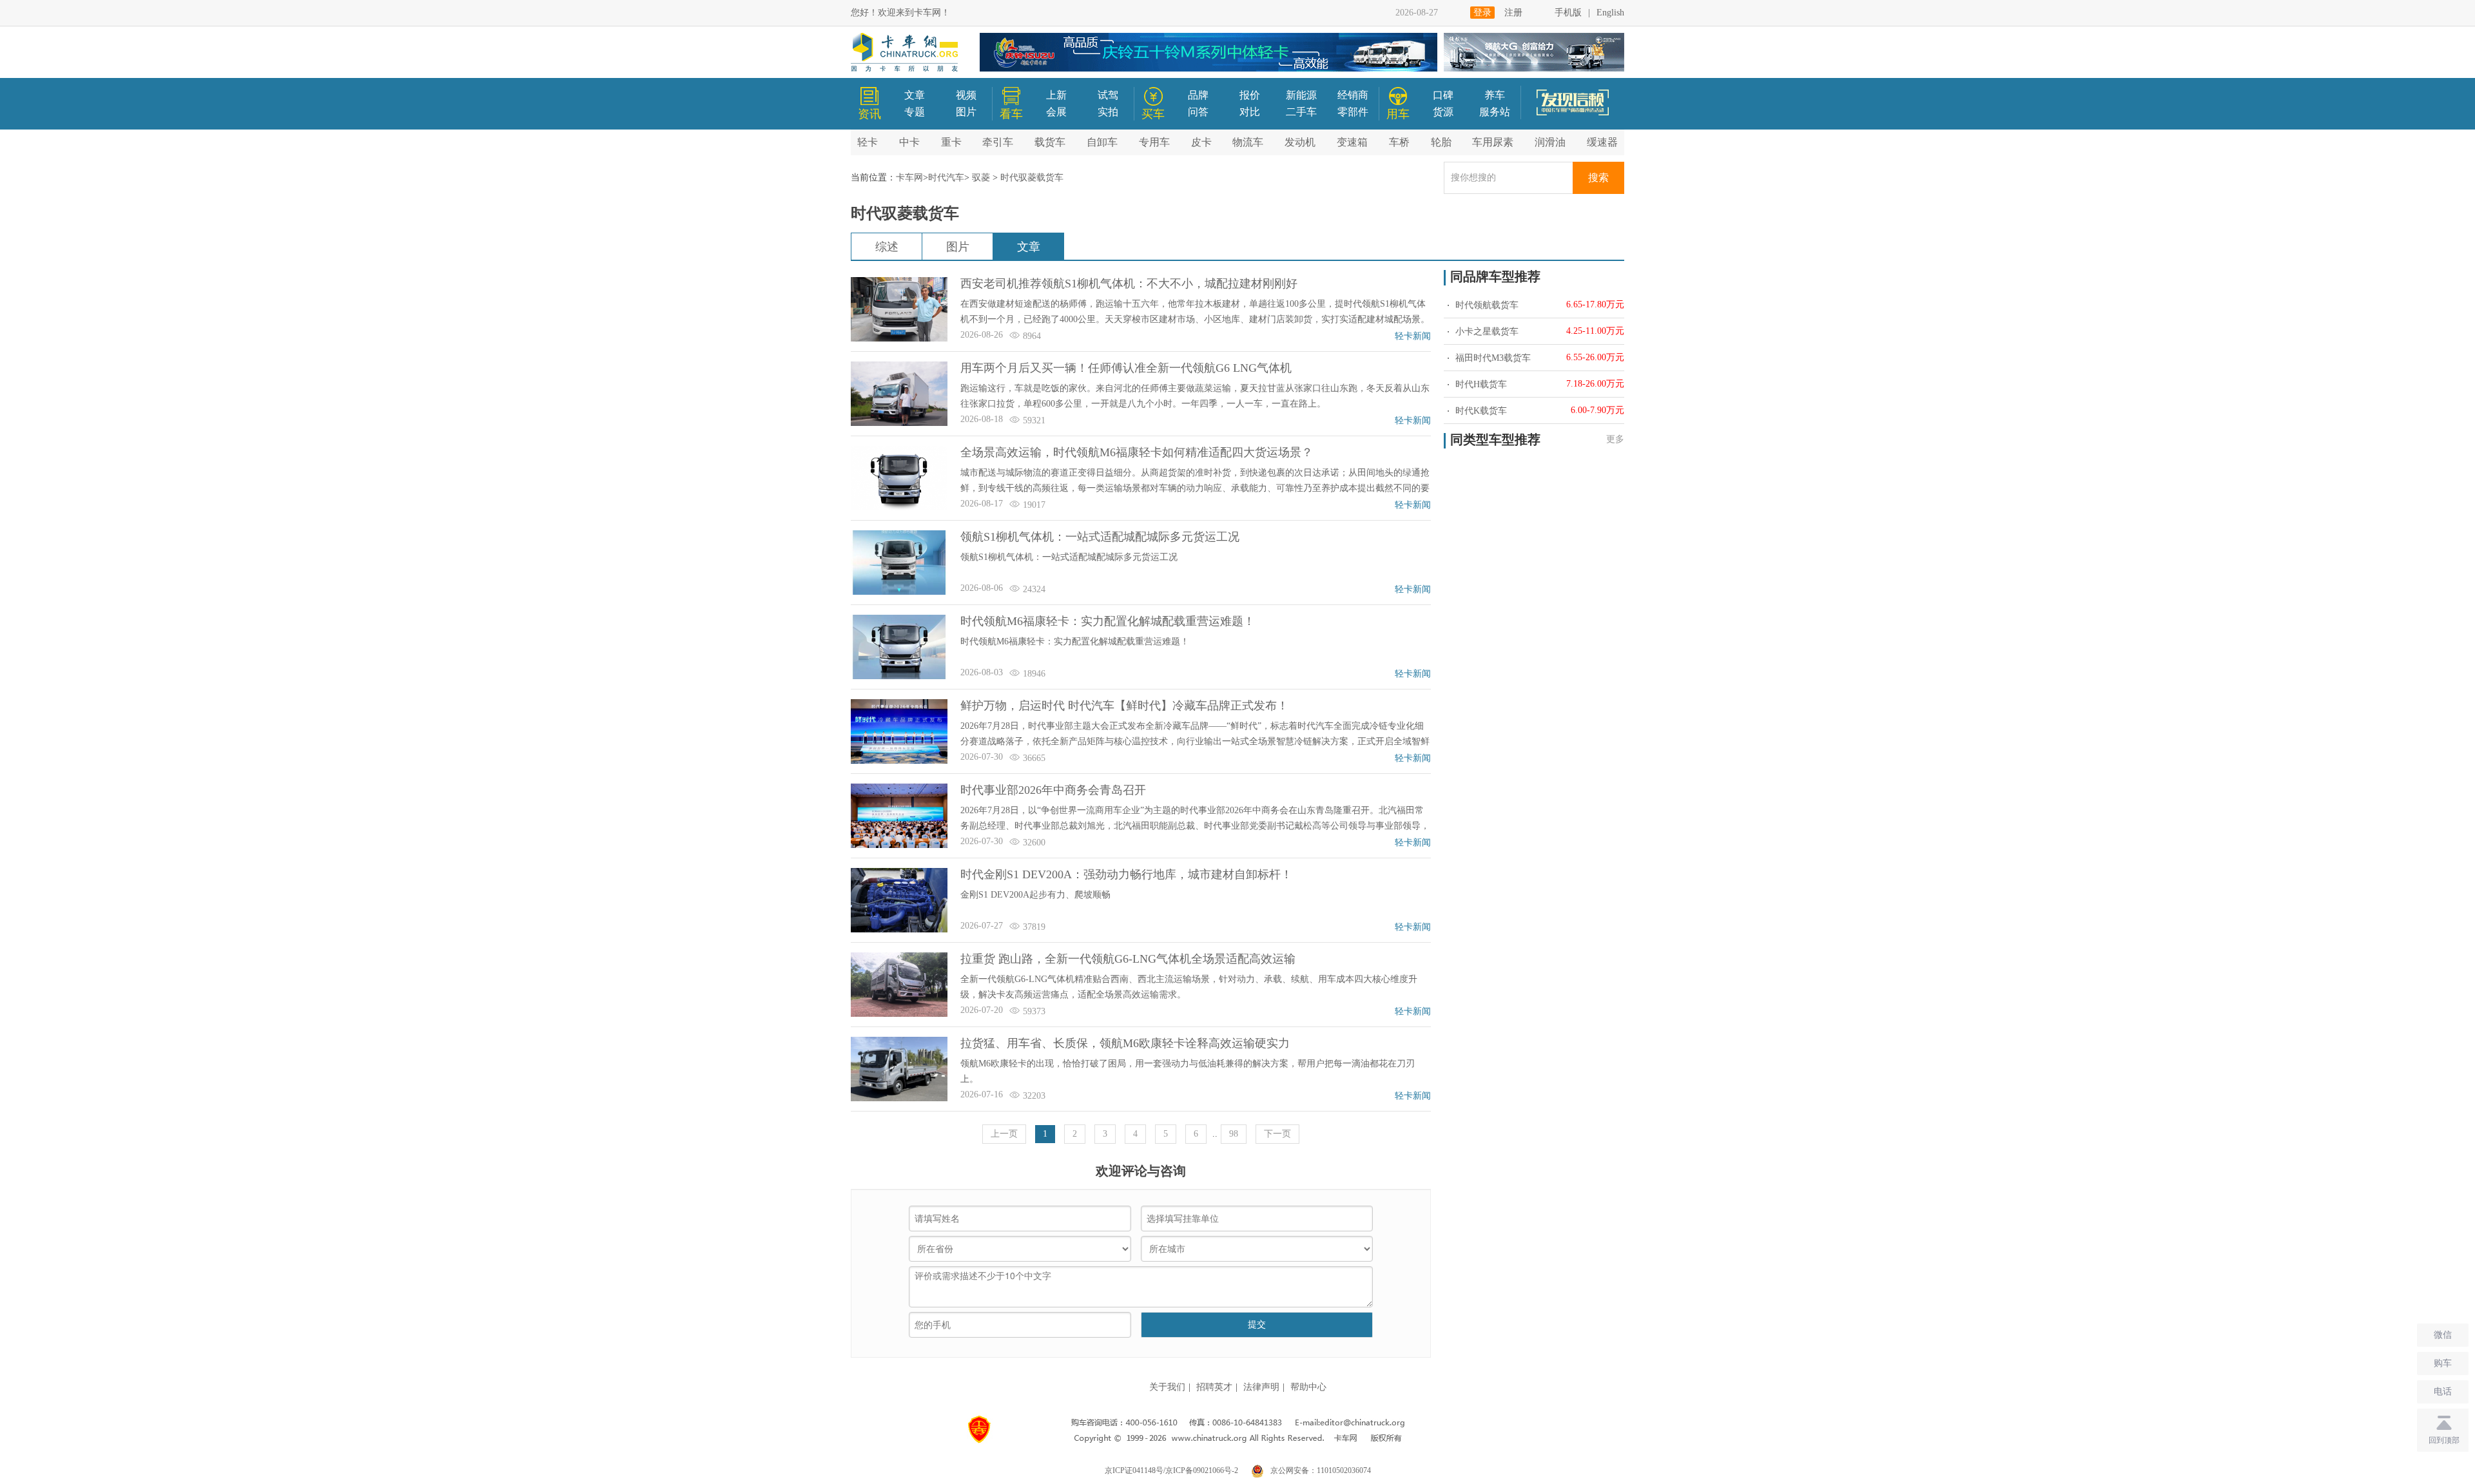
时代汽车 (946, 178)
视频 (966, 95)
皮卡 (1201, 142)
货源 (1443, 112)
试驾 (1108, 95)
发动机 (1300, 142)
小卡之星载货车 (1486, 332)
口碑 (1443, 95)
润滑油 (1550, 142)
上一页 (1004, 1134)
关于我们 (1167, 1387)
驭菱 (981, 178)
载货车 (1050, 142)
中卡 (909, 142)
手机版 (1568, 13)
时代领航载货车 (1486, 305)
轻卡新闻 (1413, 336)
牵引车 (998, 142)
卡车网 (909, 178)
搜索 (1598, 178)
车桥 (1399, 142)
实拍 (1108, 112)
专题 (915, 112)
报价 (1250, 95)
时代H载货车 (1480, 384)
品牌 (1198, 95)
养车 (1495, 95)
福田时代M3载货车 (1492, 358)
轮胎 (1441, 142)
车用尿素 (1493, 142)
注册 (1513, 13)
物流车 (1248, 142)
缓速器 (1602, 142)
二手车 (1301, 112)
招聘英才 (1214, 1387)
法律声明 (1261, 1387)
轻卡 (868, 142)
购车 (2443, 1363)
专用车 (1154, 142)
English (1610, 13)
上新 (1056, 95)
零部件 (1353, 112)
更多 (1615, 439)
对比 (1250, 112)
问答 (1198, 112)
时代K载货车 (1480, 411)
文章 (915, 95)
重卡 (951, 142)
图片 (966, 112)
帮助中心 (1308, 1387)
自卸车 (1102, 142)
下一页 (1277, 1134)
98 (1234, 1134)
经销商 (1353, 95)
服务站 (1495, 112)
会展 (1056, 112)
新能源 (1301, 95)
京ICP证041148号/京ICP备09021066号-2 (1171, 1470)
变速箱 (1352, 142)
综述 (887, 247)
